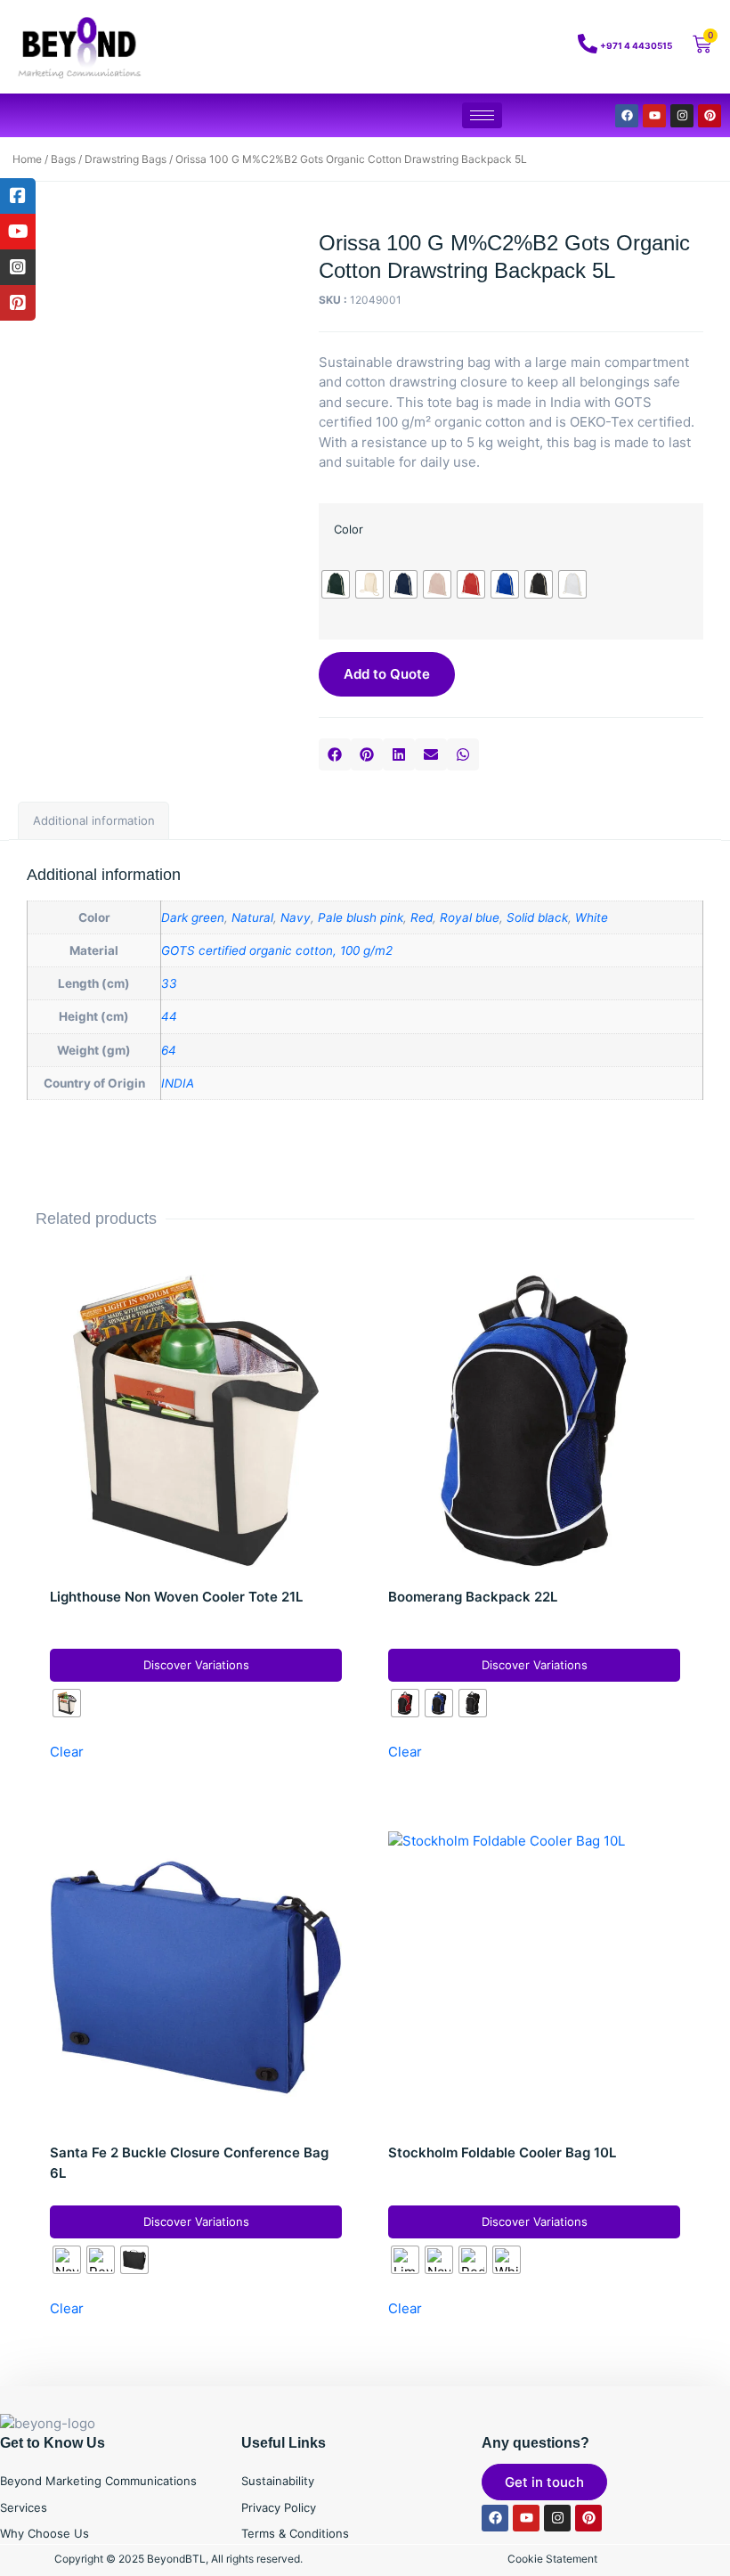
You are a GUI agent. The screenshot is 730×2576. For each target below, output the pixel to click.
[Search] (516, 47)
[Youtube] (654, 116)
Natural (252, 917)
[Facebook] (627, 116)
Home (27, 159)
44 (169, 1016)
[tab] (93, 821)
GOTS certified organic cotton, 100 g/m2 (277, 950)
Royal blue (470, 917)
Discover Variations (196, 1665)
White (592, 917)
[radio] (336, 584)
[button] (335, 754)
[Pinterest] (710, 116)
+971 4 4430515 (636, 45)
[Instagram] (682, 116)
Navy (296, 917)
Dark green (193, 917)
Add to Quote (387, 674)
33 (169, 983)
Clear (67, 1752)
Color (349, 529)
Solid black (537, 917)
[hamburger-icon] (482, 115)
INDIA (178, 1083)
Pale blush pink (361, 917)
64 (169, 1050)
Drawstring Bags (126, 159)
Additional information (94, 820)
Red (422, 917)
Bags (63, 159)
